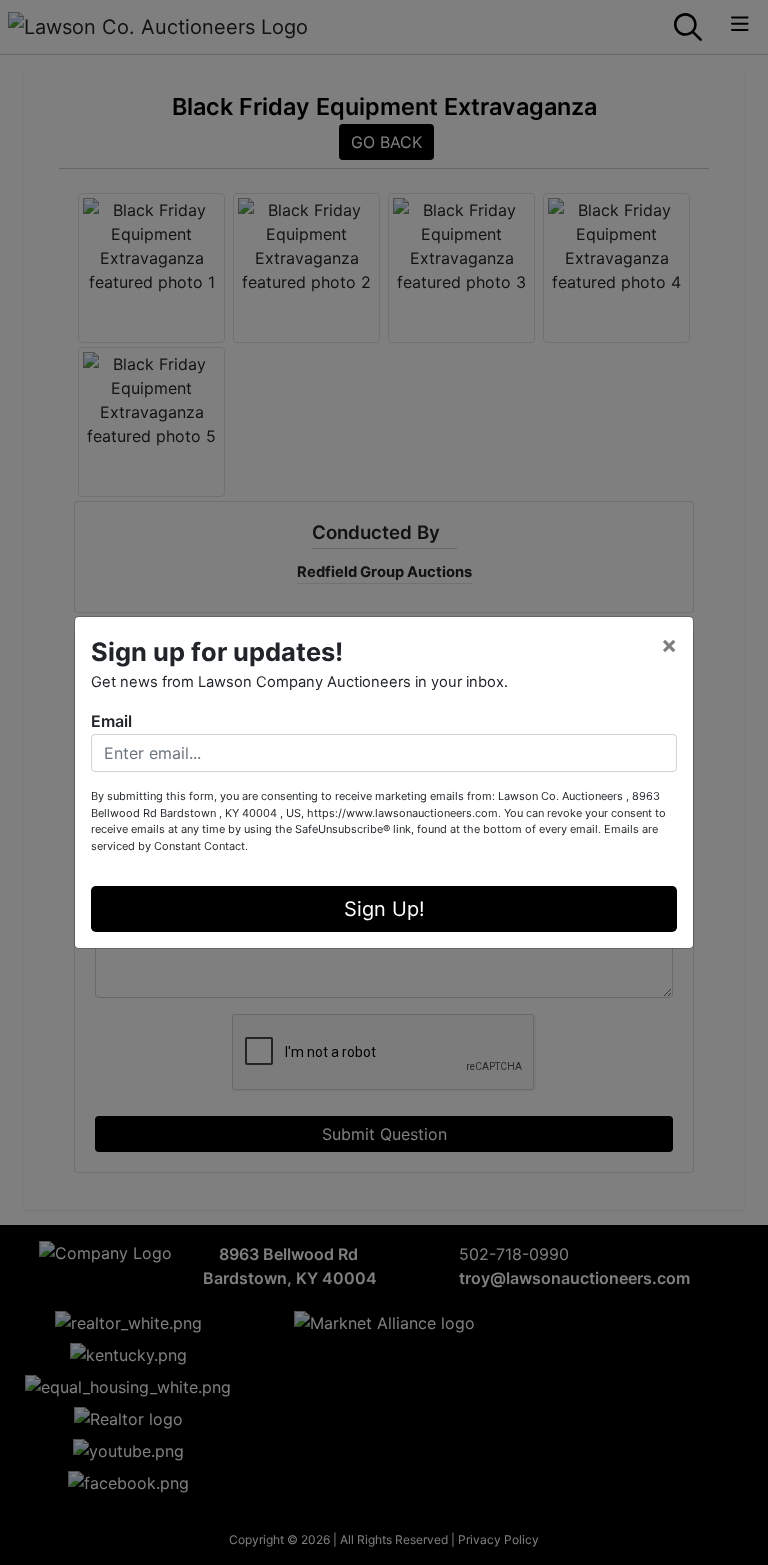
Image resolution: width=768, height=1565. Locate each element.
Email (111, 721)
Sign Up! (384, 909)
